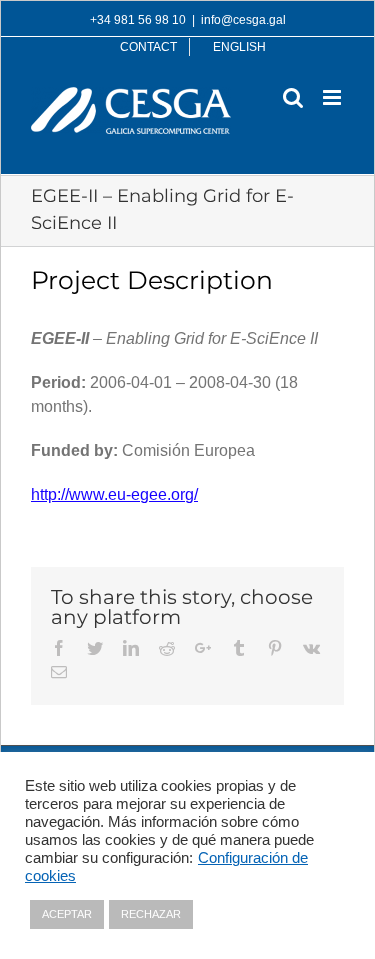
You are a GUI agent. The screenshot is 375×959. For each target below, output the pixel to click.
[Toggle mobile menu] (333, 97)
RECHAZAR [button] (151, 914)
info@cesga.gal (243, 20)
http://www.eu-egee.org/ (114, 494)
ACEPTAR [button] (67, 914)
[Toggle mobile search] (293, 97)
